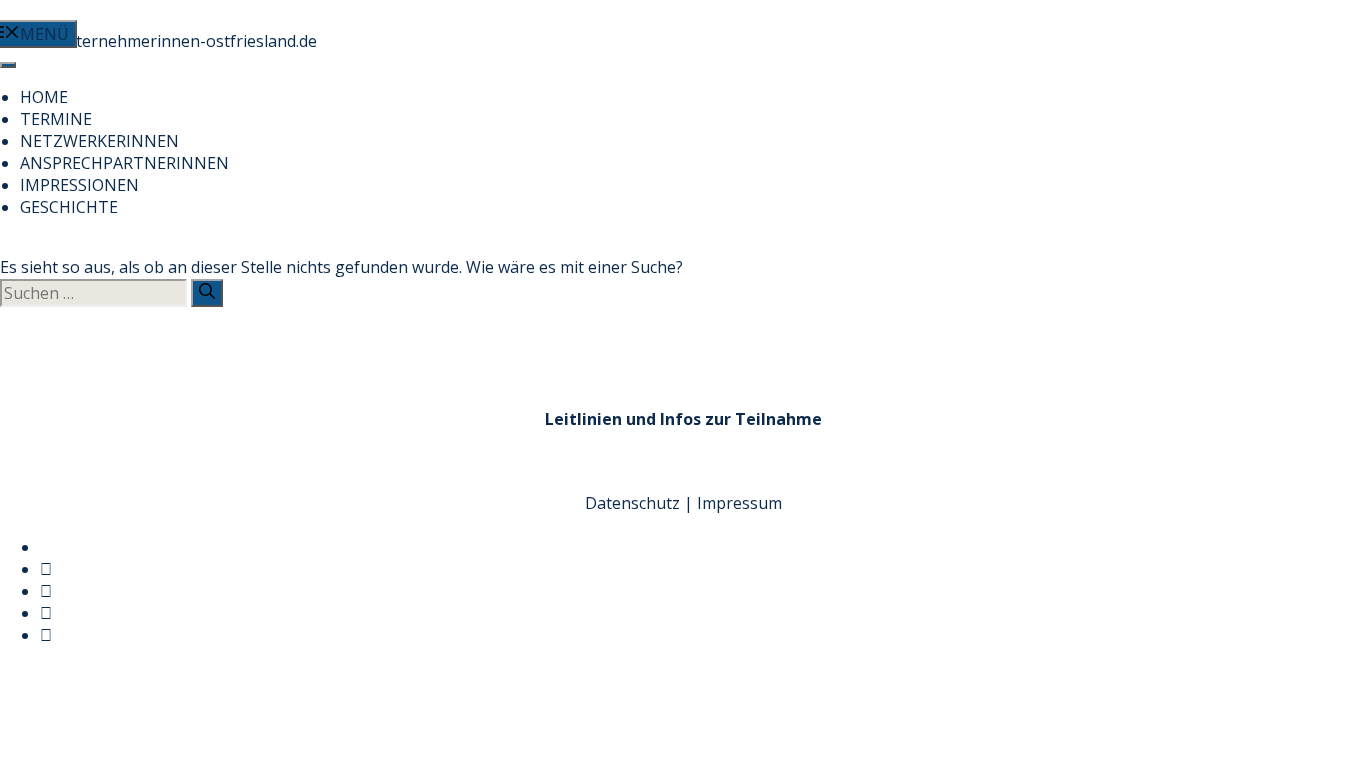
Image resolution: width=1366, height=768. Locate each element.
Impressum (739, 503)
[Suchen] (207, 293)
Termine (56, 119)
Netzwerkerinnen (99, 141)
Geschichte (69, 207)
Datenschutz (632, 503)
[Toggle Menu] (8, 65)
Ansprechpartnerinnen (124, 163)
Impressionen (79, 185)
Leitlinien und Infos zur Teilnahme (683, 419)
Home (44, 97)
